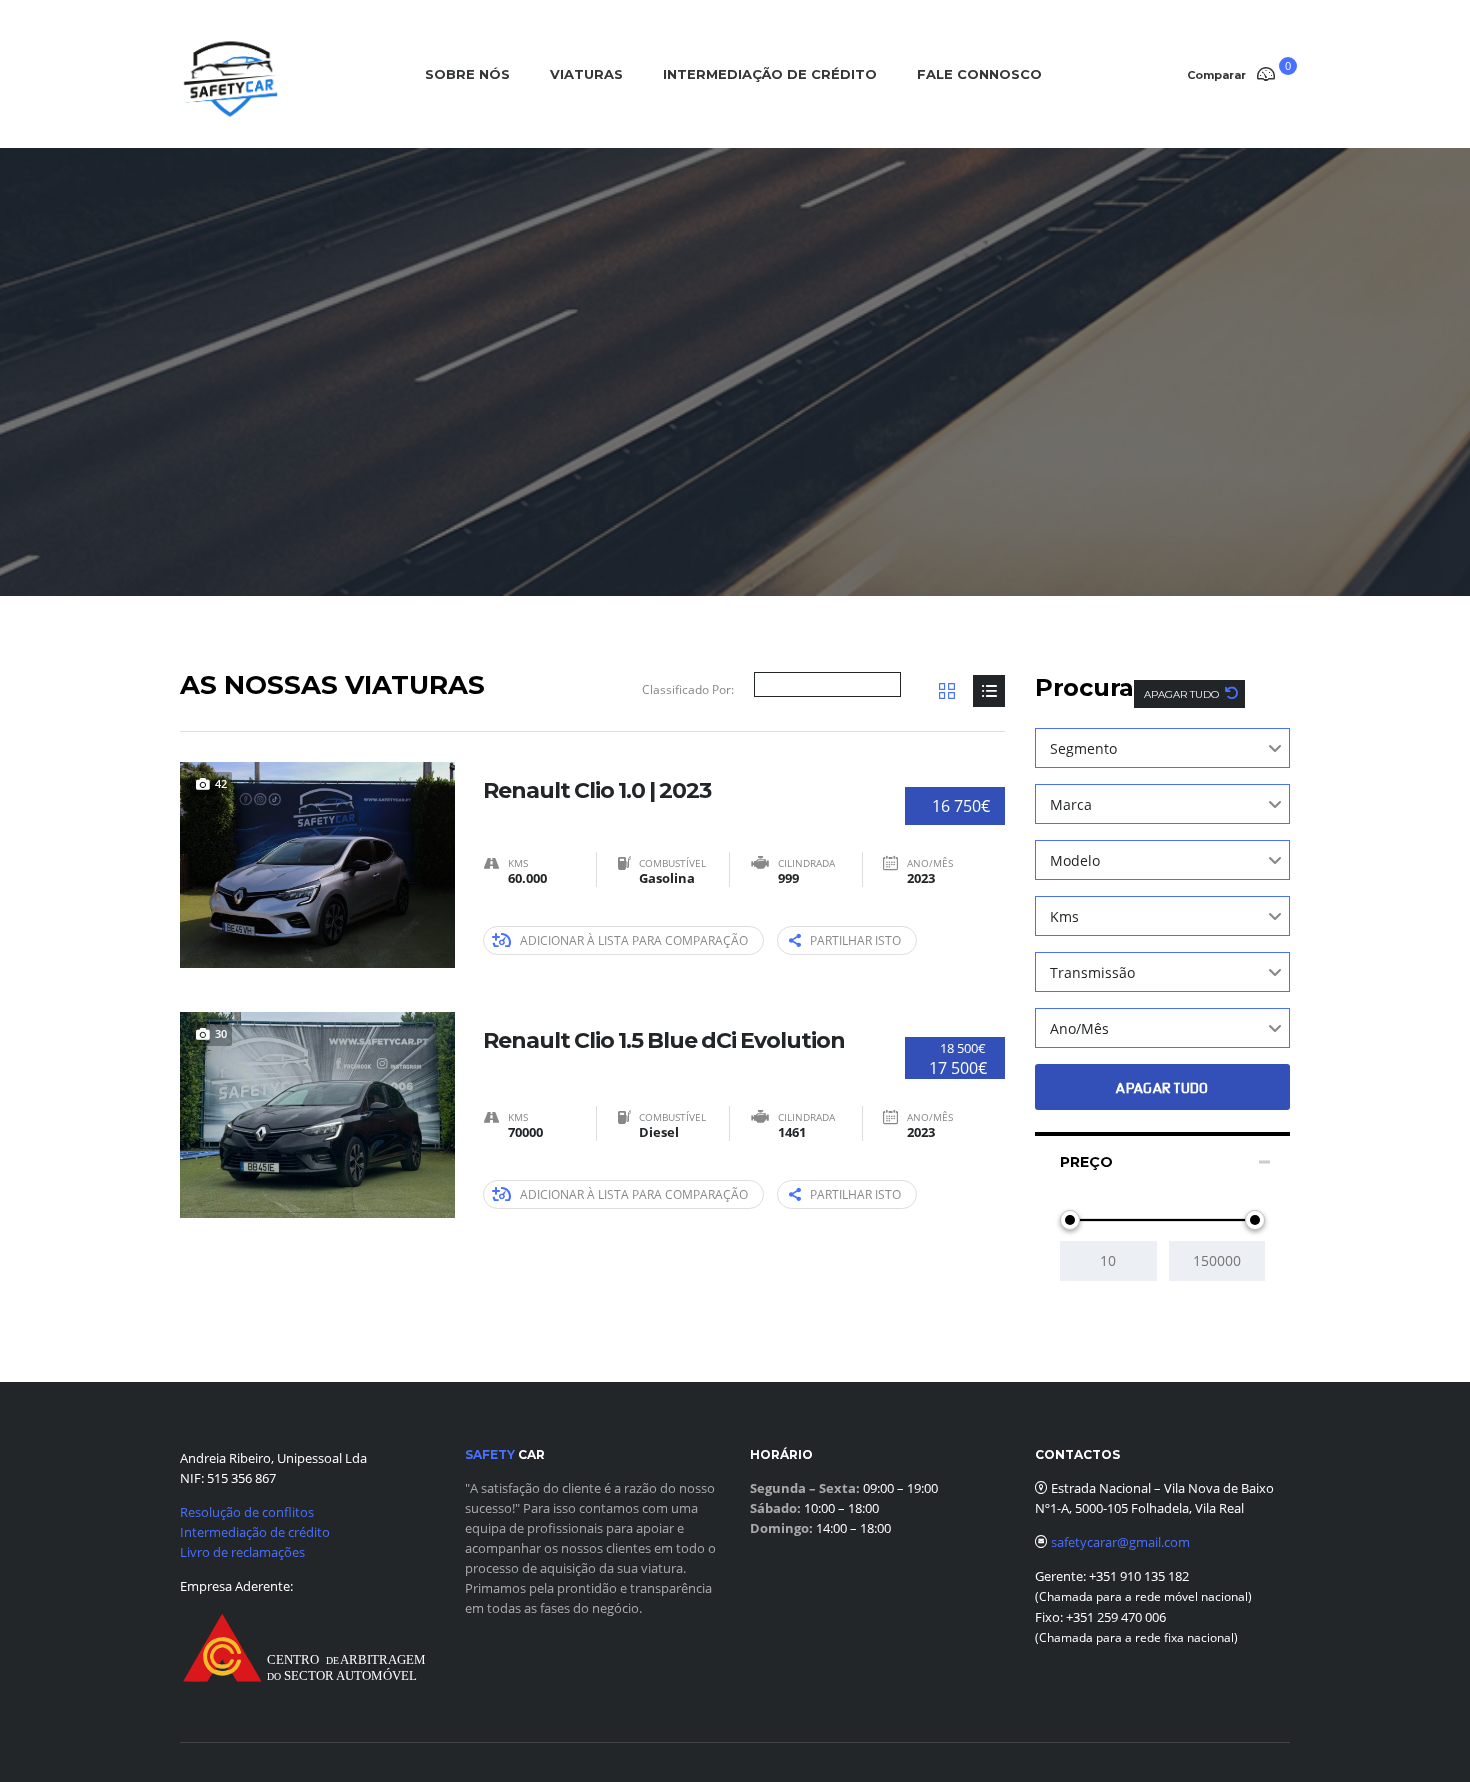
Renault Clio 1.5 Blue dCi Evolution (664, 1041)
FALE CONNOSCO (979, 74)
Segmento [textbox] (1083, 748)
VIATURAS (586, 74)
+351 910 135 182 (1137, 1576)
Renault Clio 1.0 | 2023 (597, 791)
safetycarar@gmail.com (1120, 1542)
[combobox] (1162, 748)
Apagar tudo (1183, 694)
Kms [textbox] (1064, 916)
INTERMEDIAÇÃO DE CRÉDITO (770, 74)
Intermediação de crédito (255, 1532)
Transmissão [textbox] (1092, 972)
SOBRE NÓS (467, 74)
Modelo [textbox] (1075, 860)
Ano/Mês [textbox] (1079, 1028)
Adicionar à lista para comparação (634, 940)
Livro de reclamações (242, 1552)
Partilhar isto (855, 940)
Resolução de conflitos (247, 1512)
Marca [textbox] (1071, 804)
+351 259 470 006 (1116, 1617)
